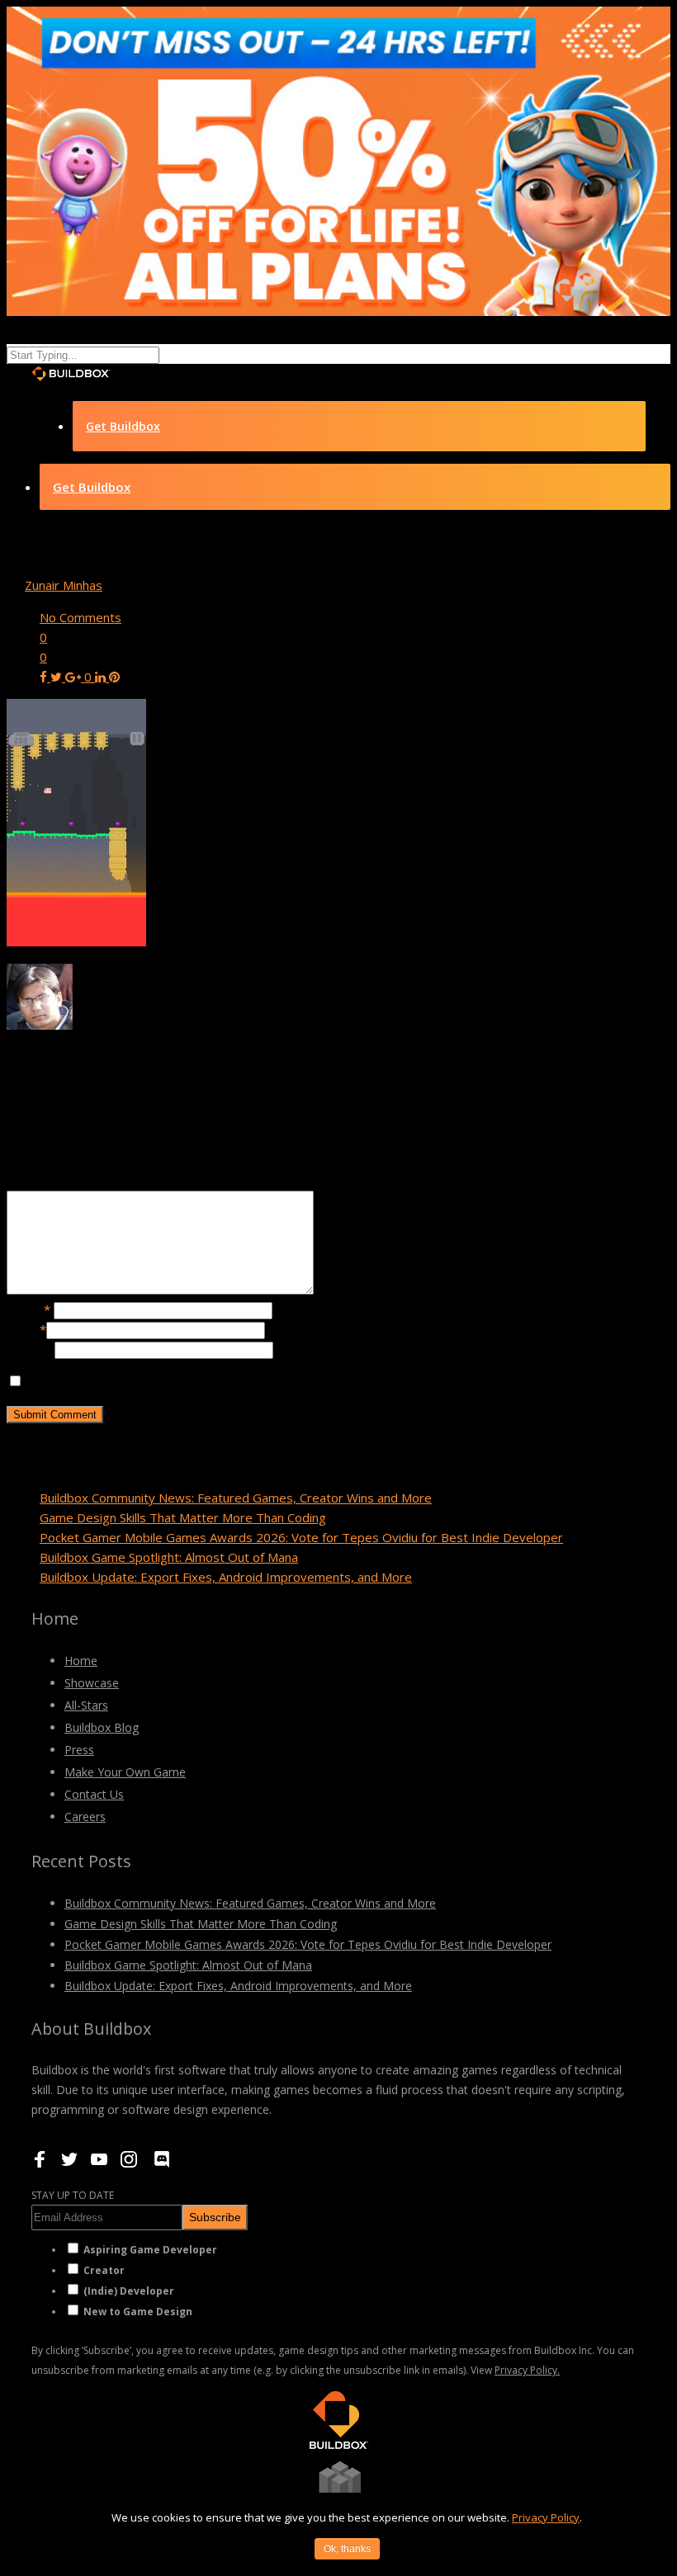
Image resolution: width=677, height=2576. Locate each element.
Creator (104, 2270)
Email (26, 1329)
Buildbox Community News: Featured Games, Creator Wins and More (236, 1498)
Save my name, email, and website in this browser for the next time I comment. (249, 1381)
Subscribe (215, 2217)
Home (81, 1661)
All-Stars (86, 1705)
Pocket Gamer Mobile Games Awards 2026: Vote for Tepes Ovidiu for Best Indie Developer (301, 1537)
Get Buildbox (123, 426)
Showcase (92, 1683)
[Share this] (45, 677)
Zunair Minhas (64, 585)
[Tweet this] (58, 677)
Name (28, 1309)
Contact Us (94, 1794)
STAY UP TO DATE (73, 2195)
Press (79, 1750)
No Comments (80, 617)
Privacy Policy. (527, 2370)
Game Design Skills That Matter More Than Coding (183, 1517)
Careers (85, 1816)
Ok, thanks (347, 2549)
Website (31, 1349)
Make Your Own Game (125, 1772)
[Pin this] (114, 677)
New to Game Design (138, 2312)
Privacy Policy (546, 2517)
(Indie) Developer (129, 2291)
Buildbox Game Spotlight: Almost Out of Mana (169, 1557)
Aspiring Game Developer (150, 2250)
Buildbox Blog (102, 1727)
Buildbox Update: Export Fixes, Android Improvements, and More (226, 1577)
